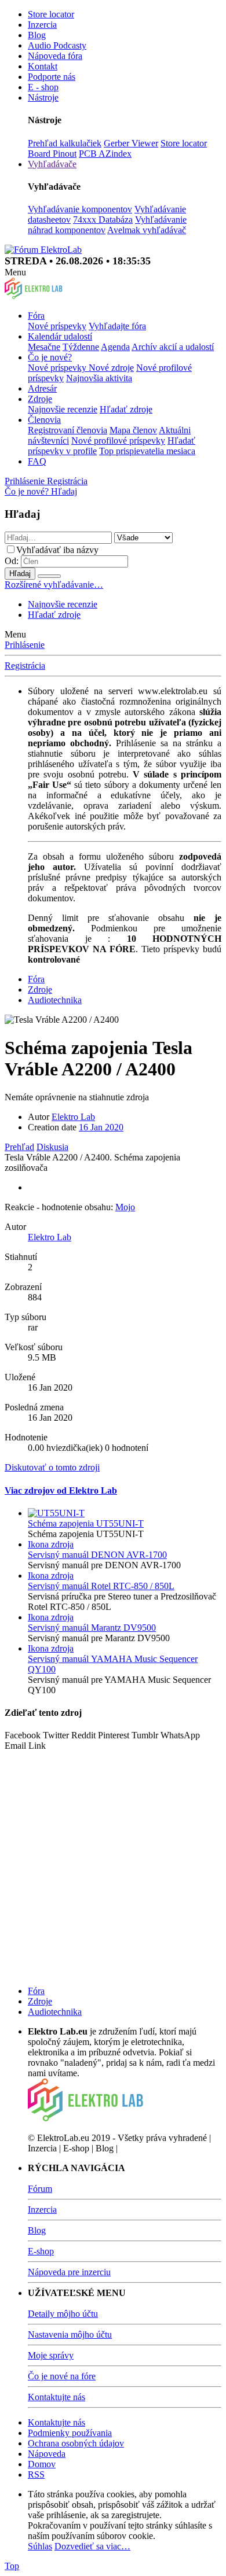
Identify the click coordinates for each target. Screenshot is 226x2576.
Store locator (51, 14)
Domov (42, 2464)
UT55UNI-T (86, 1523)
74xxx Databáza (103, 220)
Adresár (42, 388)
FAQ (37, 461)
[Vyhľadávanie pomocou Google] (49, 576)
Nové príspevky (57, 326)
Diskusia (52, 1147)
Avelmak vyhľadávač (147, 230)
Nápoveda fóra (55, 56)
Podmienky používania (70, 2433)
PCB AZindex (105, 154)
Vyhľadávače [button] (52, 164)
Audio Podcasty (57, 45)
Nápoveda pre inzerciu (69, 2272)
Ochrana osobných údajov (76, 2443)
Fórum (40, 2189)
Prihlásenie (25, 645)
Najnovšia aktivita (99, 378)
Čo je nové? (50, 357)
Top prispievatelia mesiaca (147, 451)
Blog (37, 35)
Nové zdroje (111, 368)
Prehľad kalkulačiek (65, 143)
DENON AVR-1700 (97, 1555)
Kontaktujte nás (57, 2397)
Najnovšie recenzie (63, 409)
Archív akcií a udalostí (173, 347)
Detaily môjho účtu (63, 2314)
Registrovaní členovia (68, 430)
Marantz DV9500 (92, 1628)
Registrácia (25, 666)
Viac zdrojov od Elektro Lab (61, 1490)
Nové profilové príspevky (118, 441)
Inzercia (42, 25)
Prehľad (19, 1147)
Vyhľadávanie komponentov (80, 209)
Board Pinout (52, 154)
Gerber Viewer (131, 143)
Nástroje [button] (43, 97)
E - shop (43, 87)
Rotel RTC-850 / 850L (101, 1586)
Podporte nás (52, 77)
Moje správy (51, 2355)
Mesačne (44, 347)
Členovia (44, 420)
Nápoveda (47, 2454)
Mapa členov (133, 430)
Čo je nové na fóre (62, 2376)
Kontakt (43, 66)
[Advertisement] (113, 1864)
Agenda (115, 347)
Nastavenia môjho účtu (70, 2334)
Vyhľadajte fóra (117, 326)
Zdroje (40, 399)
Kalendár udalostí (60, 336)
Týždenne (81, 347)
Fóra (36, 316)
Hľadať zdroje (126, 409)
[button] (15, 272)
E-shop (41, 2251)
